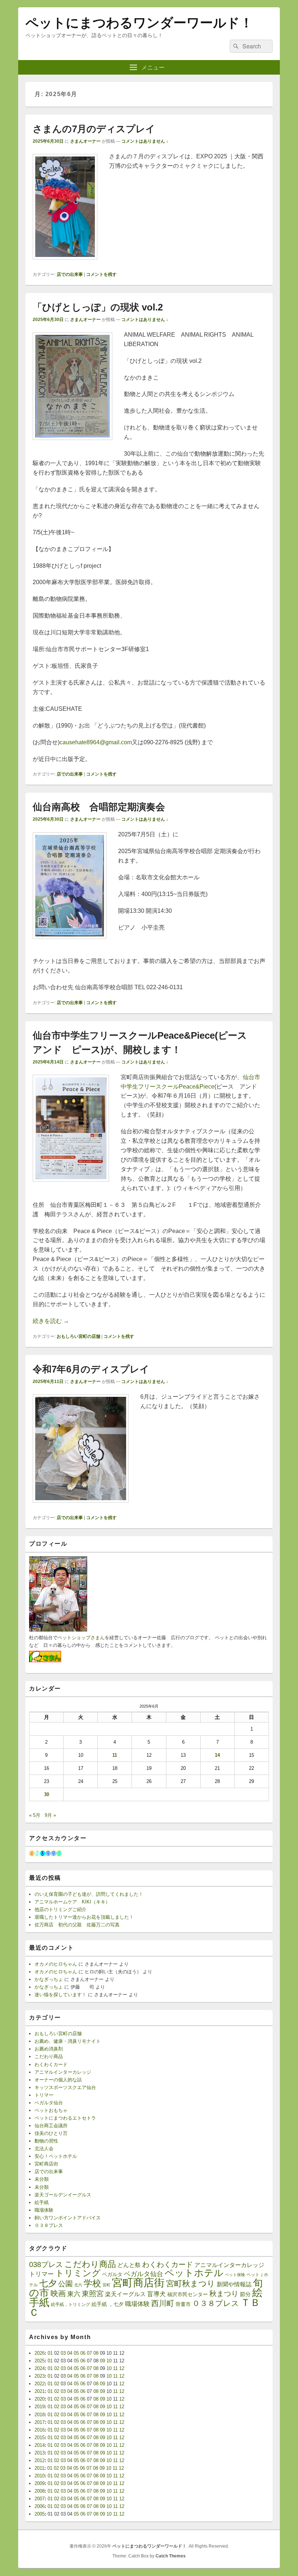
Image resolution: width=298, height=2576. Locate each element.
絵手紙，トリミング (71, 2304)
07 (89, 2353)
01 (50, 2353)
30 (47, 1794)
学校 (92, 2283)
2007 (40, 2499)
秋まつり (224, 2294)
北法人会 (44, 2149)
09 (102, 2361)
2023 (40, 2376)
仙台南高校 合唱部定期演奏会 (99, 807)
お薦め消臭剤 (49, 2049)
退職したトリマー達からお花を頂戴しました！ (84, 1917)
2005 (40, 2514)
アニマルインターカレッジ (63, 2072)
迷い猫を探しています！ (61, 1995)
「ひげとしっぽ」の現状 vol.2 (98, 307)
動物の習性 (46, 2141)
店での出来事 (70, 274)
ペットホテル (194, 2273)
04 (70, 2353)
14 (217, 1755)
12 (122, 2368)
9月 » (50, 1815)
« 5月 (35, 1815)
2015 (40, 2438)
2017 (40, 2422)
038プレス (46, 2264)
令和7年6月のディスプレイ (91, 1369)
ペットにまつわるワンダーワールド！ (139, 23)
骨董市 (183, 2304)
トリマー (44, 2095)
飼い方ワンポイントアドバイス (68, 2218)
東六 (74, 2294)
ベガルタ (112, 2274)
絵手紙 (42, 2202)
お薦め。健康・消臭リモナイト (68, 2041)
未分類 (42, 2179)
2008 (40, 2491)
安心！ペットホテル (56, 2156)
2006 (40, 2506)
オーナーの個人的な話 (58, 2080)
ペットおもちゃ (51, 2110)
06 (83, 2353)
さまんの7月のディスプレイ (94, 129)
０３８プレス (49, 2225)
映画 (58, 2293)
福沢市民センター (188, 2294)
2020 (40, 2399)
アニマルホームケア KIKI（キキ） (72, 1902)
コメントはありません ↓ (145, 141)
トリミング (78, 2273)
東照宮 (93, 2294)
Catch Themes (171, 2556)
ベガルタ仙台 (49, 2103)
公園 (65, 2284)
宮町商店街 (46, 2164)
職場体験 (44, 2210)
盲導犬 (156, 2294)
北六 (78, 2285)
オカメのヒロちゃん (56, 1964)
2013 (40, 2453)
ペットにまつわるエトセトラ (65, 2118)
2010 (40, 2476)
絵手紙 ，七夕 (108, 2304)
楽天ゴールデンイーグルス (63, 2195)
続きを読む (51, 1321)
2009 (40, 2483)
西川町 (163, 2303)
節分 (245, 2294)
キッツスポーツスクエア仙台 (65, 2087)
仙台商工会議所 (51, 2126)
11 (115, 1755)
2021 (40, 2391)
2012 (40, 2460)
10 (109, 2361)
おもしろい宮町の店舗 (78, 1336)
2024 (40, 2368)
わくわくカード (51, 2064)
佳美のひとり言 (51, 2133)
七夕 (48, 2283)
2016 (40, 2430)
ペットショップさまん (81, 1638)
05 (76, 2353)
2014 (40, 2445)
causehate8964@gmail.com (96, 742)
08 (96, 2353)
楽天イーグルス (125, 2294)
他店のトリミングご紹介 (61, 1909)
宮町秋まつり (191, 2284)
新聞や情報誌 (234, 2284)
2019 (40, 2407)
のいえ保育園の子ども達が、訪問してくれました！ (89, 1894)
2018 (40, 2415)
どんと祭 (129, 2265)
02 (57, 2368)
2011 (39, 2468)
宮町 (106, 2285)
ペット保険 (235, 2275)
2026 (40, 2353)
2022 (40, 2384)
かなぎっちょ (49, 1979)
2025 (40, 2361)
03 (63, 2353)
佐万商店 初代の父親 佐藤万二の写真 (77, 1925)
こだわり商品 (49, 2056)
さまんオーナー (85, 141)
